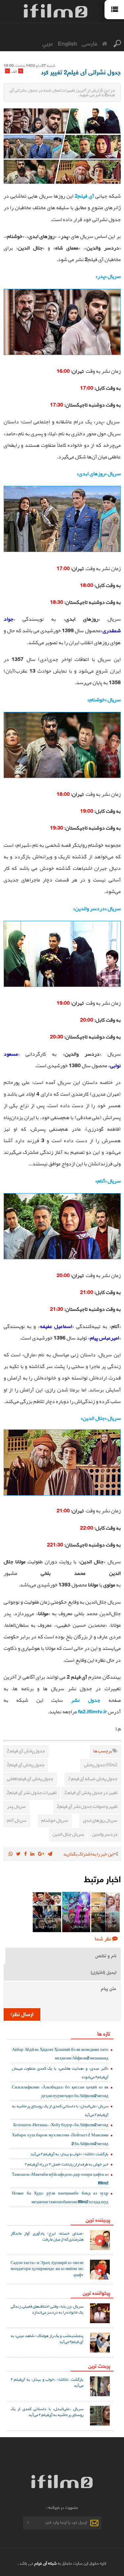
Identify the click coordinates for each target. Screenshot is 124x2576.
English (67, 43)
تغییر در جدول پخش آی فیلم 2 (91, 1792)
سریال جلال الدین (68, 1834)
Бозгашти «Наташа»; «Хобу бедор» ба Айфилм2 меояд (61, 2125)
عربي (48, 43)
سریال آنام (17, 1820)
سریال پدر (16, 1806)
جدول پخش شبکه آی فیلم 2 (93, 1778)
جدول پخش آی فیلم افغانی (30, 1778)
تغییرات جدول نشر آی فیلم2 (32, 1792)
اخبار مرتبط (102, 1878)
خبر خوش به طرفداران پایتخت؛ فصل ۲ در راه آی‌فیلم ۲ (67, 2164)
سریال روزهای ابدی (100, 1820)
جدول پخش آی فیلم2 (26, 1765)
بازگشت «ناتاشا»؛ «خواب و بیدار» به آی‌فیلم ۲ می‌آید (69, 2154)
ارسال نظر (23, 2014)
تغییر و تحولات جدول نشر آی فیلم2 (87, 1806)
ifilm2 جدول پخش (101, 1765)
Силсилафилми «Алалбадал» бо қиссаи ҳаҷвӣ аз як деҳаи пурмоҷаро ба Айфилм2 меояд (60, 2091)
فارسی (89, 43)
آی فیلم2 (84, 196)
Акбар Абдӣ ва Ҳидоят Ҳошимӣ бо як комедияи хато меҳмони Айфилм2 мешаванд (60, 2054)
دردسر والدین (105, 1834)
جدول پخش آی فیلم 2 (26, 1751)
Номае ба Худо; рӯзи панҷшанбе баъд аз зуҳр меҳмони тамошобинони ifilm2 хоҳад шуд (60, 2197)
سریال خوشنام (55, 1820)
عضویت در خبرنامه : (62, 2507)
